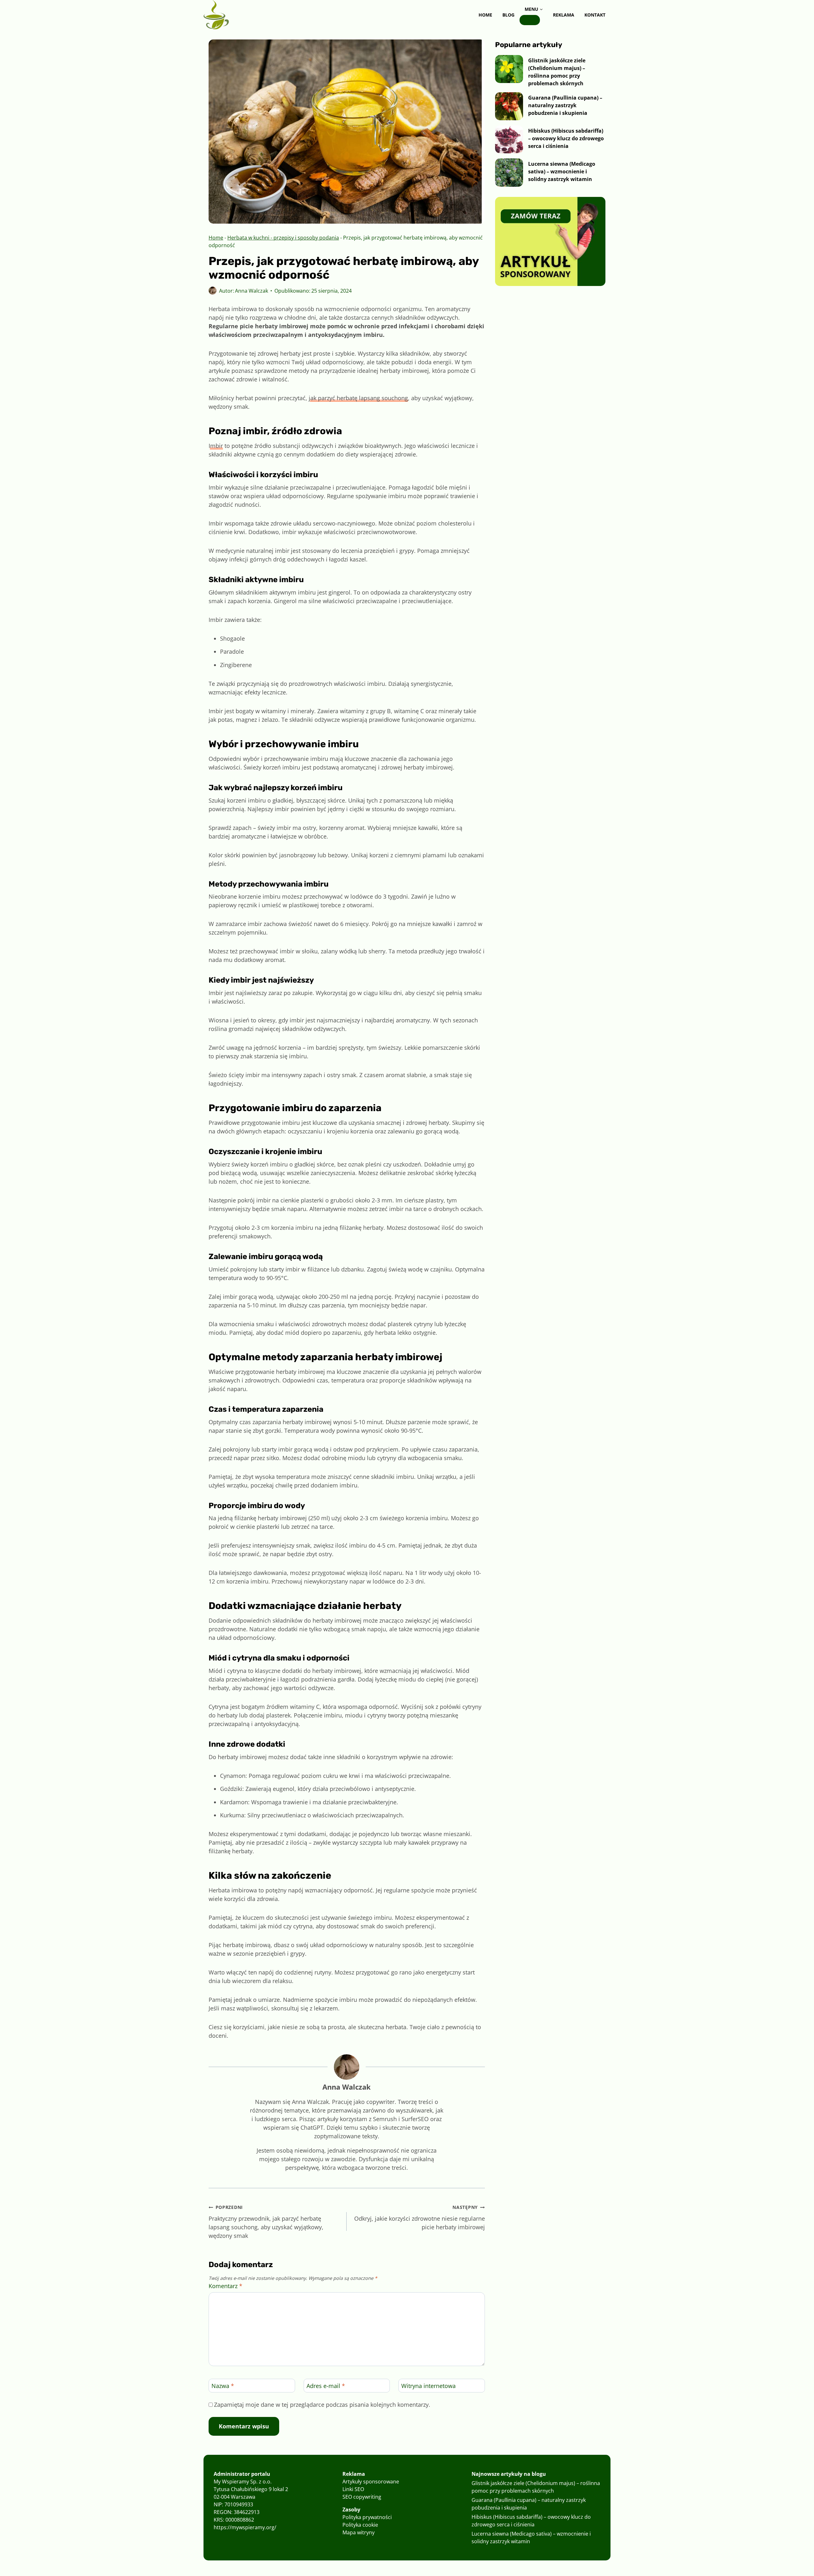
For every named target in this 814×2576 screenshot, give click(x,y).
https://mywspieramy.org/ (245, 2527)
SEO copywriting (362, 2497)
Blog (508, 15)
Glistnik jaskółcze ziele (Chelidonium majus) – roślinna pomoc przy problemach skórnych (557, 72)
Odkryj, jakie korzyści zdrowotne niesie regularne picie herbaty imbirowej (419, 2217)
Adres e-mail (326, 2386)
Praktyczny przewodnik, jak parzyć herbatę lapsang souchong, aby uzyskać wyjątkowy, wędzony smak (266, 2222)
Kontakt (595, 15)
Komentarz (225, 2286)
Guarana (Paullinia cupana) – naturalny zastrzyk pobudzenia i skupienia (565, 105)
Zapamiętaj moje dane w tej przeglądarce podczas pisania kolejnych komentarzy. (322, 2405)
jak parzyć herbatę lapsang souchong (358, 398)
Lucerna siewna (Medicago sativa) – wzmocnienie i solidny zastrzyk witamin (562, 171)
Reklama (564, 15)
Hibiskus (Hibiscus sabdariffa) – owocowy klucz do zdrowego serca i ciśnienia (566, 138)
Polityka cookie (360, 2525)
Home (485, 15)
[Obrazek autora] (213, 291)
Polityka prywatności (367, 2517)
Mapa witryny (359, 2532)
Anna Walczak (252, 291)
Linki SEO (353, 2489)
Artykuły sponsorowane (371, 2482)
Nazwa (223, 2386)
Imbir (216, 446)
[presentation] (509, 69)
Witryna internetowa (428, 2386)
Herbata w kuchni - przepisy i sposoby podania (283, 238)
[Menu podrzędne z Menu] (530, 20)
